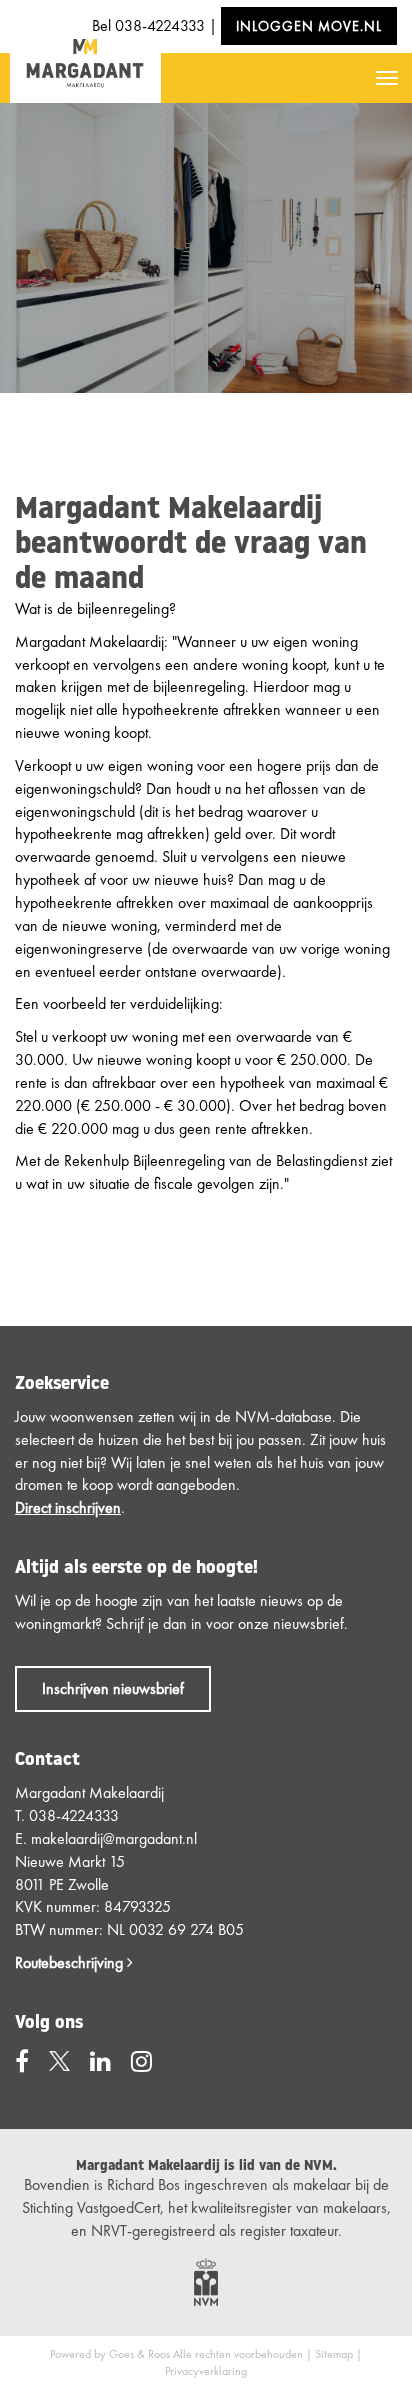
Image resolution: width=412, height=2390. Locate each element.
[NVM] (206, 2279)
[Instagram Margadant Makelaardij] (141, 2061)
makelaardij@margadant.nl (114, 1838)
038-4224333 (160, 25)
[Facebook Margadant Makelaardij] (22, 2061)
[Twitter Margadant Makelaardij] (59, 2061)
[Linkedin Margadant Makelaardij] (100, 2061)
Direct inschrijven (68, 1507)
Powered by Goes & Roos (110, 2354)
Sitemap (334, 2354)
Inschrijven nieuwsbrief (113, 1688)
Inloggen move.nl (309, 26)
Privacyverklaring (206, 2371)
